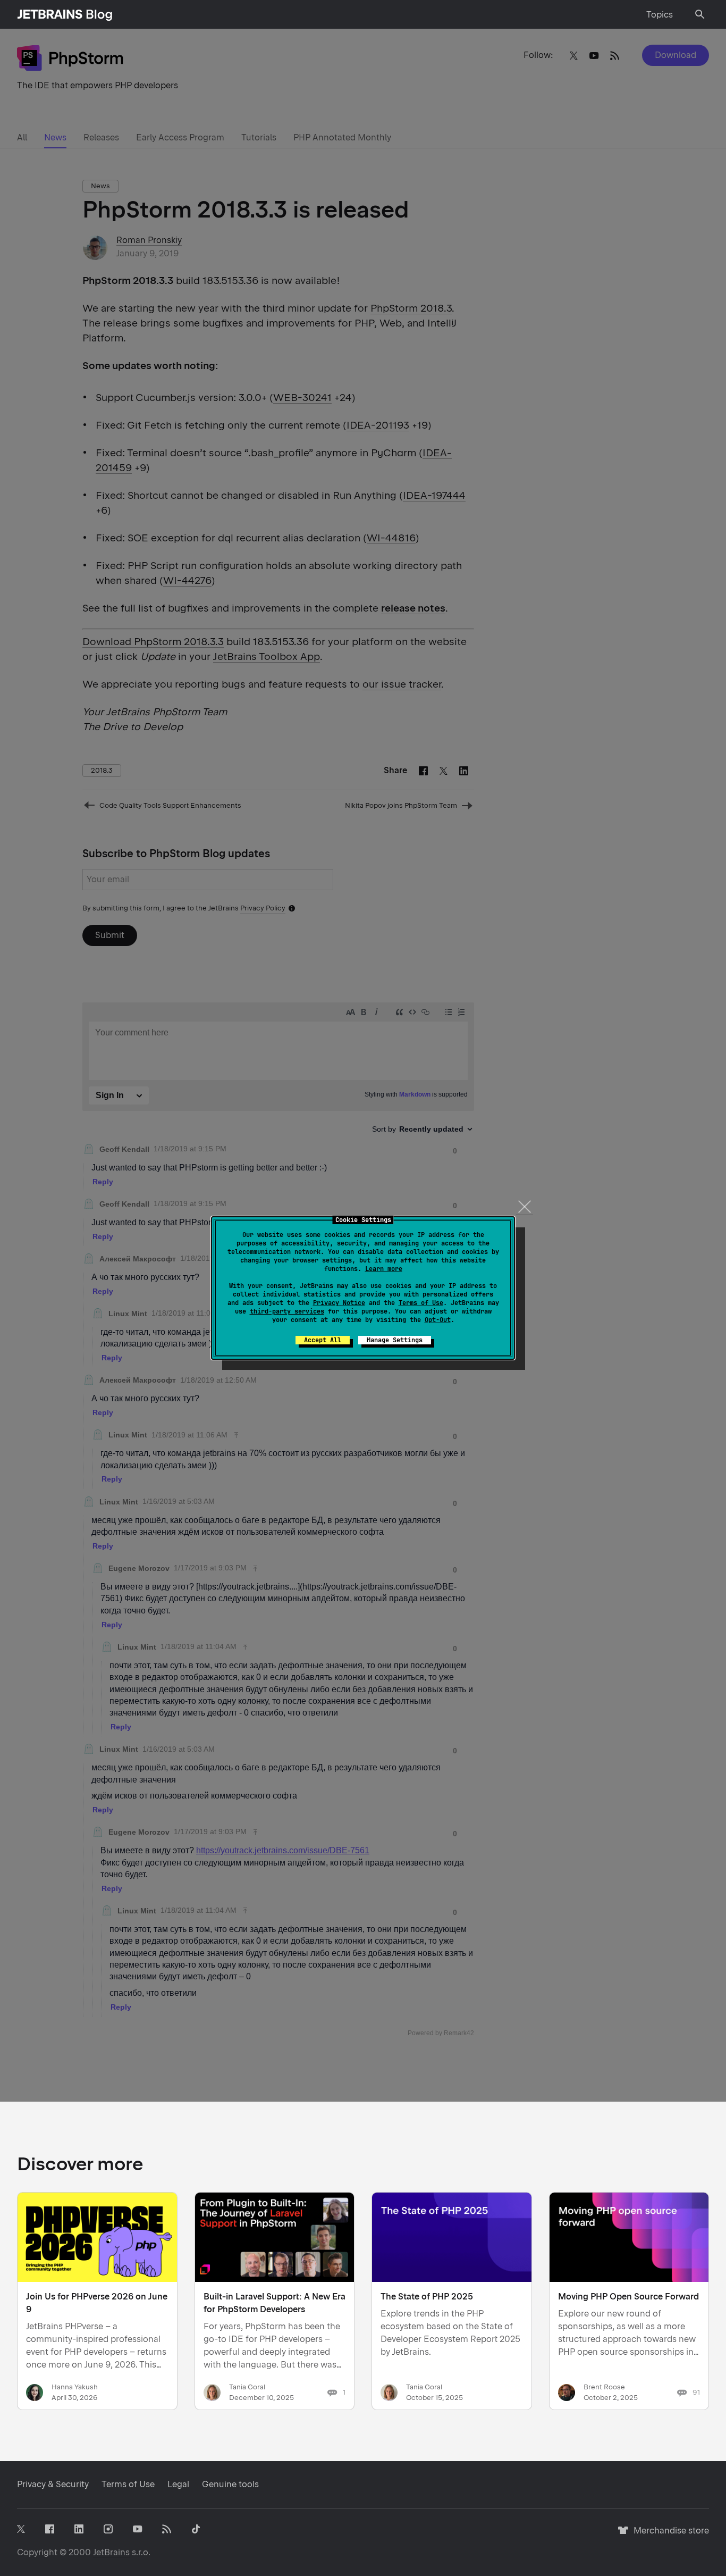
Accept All (323, 1340)
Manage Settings (395, 1340)
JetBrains (111, 2552)
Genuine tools (230, 2484)
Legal (178, 2484)
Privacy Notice (339, 1303)
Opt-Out (438, 1320)
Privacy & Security (53, 2484)
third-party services (287, 1311)
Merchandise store (668, 2535)
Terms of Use (421, 1303)
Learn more (384, 1269)
